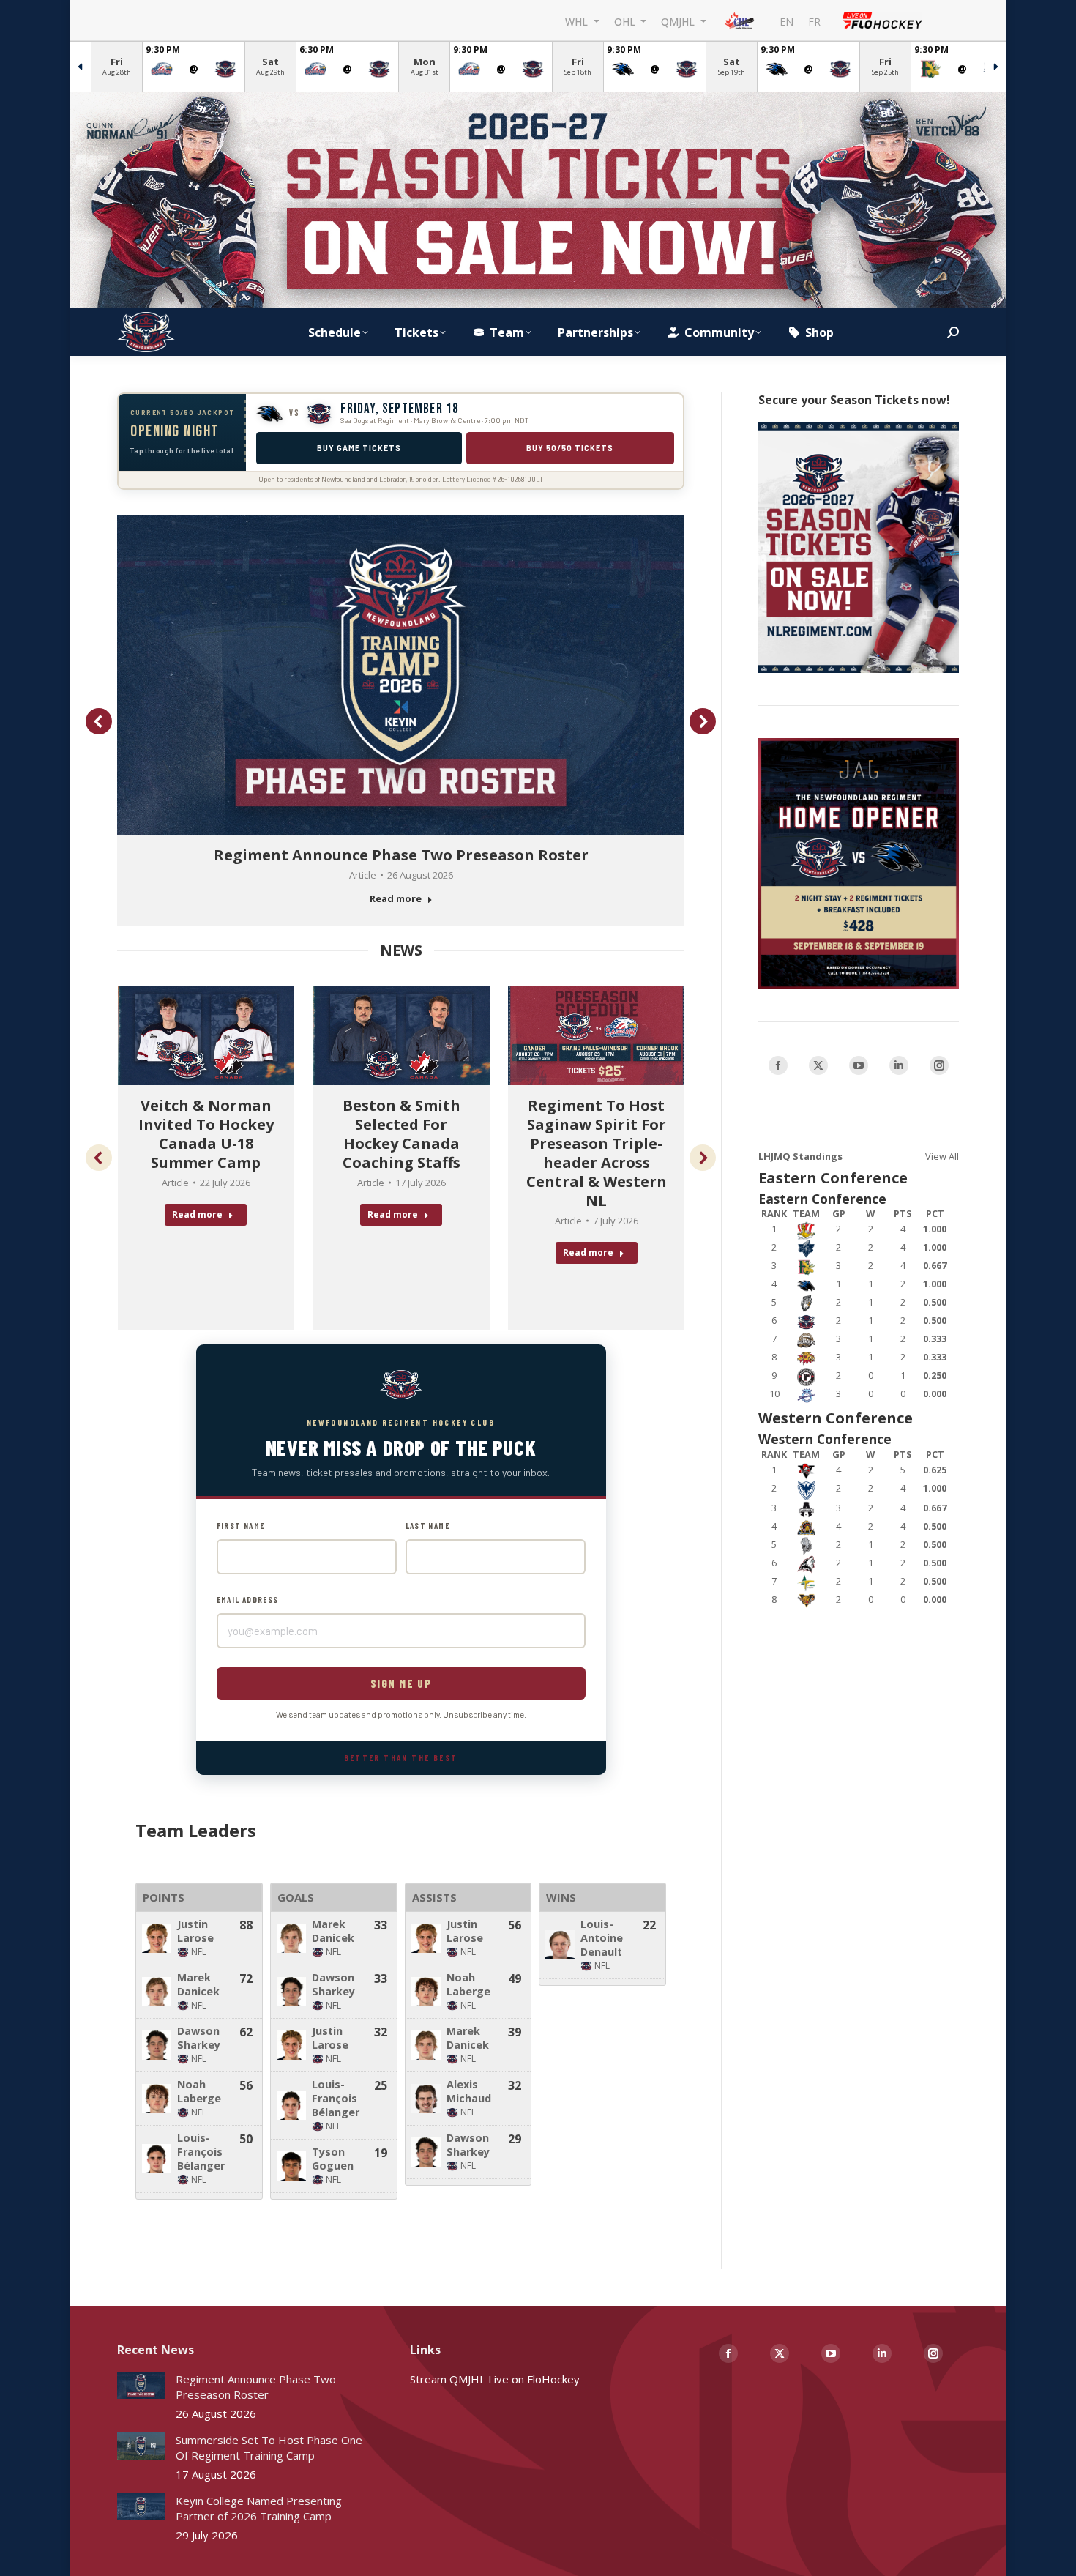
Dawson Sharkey (199, 2038)
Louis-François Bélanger (201, 2152)
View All (942, 1156)
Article (363, 875)
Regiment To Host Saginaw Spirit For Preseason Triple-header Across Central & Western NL (597, 1153)
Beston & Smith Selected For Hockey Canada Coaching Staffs (401, 1134)
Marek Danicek (198, 1984)
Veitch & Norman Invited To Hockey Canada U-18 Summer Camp (206, 1134)
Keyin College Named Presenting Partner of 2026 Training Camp (259, 2508)
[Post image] (141, 2385)
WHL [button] (578, 21)
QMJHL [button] (679, 21)
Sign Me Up (401, 1683)
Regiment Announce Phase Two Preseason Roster (401, 855)
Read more (396, 899)
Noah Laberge (199, 2091)
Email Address (248, 1600)
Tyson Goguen (333, 2159)
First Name (241, 1526)
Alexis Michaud (469, 2091)
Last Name (428, 1526)
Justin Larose (195, 1931)
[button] (99, 721)
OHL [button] (626, 21)
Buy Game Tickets (359, 448)
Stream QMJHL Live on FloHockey (495, 2379)
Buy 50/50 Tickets (570, 448)
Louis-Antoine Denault (602, 1938)
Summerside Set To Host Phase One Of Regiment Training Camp (269, 2447)
